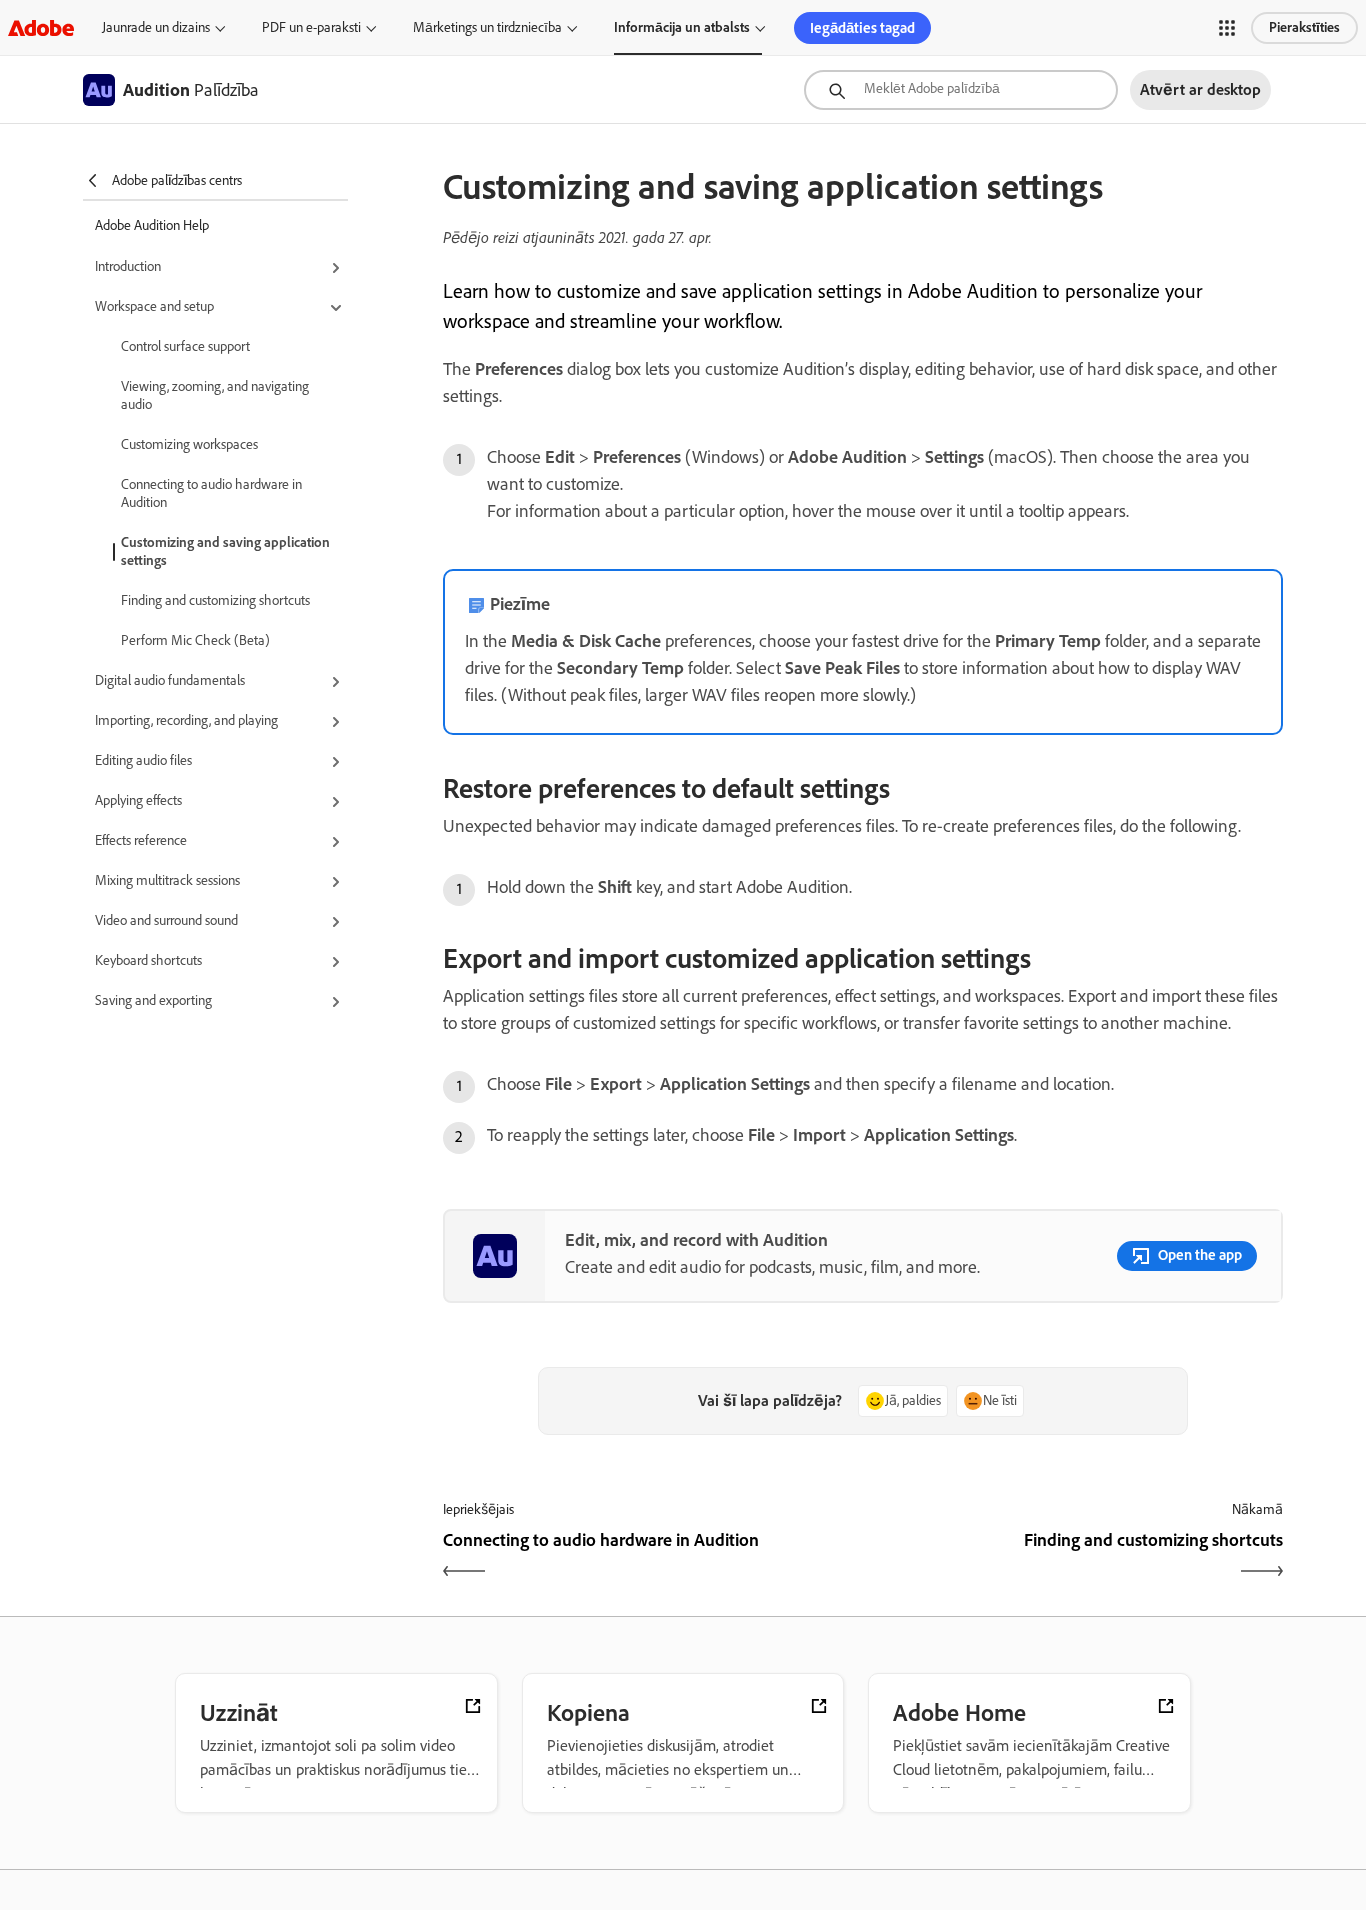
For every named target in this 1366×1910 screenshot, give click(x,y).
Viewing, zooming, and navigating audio (215, 395)
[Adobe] (41, 27)
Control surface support (185, 346)
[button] (1227, 28)
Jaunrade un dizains (156, 27)
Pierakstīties (1304, 27)
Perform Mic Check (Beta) (195, 640)
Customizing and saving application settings (225, 551)
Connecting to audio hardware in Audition (211, 493)
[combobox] (961, 90)
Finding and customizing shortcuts (215, 600)
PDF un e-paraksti (311, 27)
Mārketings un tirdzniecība (487, 27)
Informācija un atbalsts (682, 27)
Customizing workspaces (189, 444)
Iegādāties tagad (862, 28)
